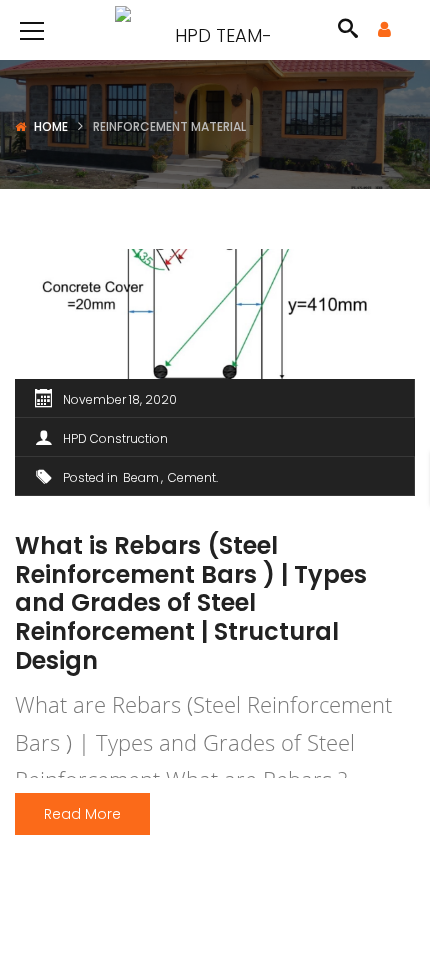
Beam (141, 477)
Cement (192, 477)
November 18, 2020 (120, 399)
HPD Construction (115, 438)
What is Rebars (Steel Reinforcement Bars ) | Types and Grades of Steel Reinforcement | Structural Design (191, 603)
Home (51, 126)
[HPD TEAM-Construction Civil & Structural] (215, 29)
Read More (82, 814)
